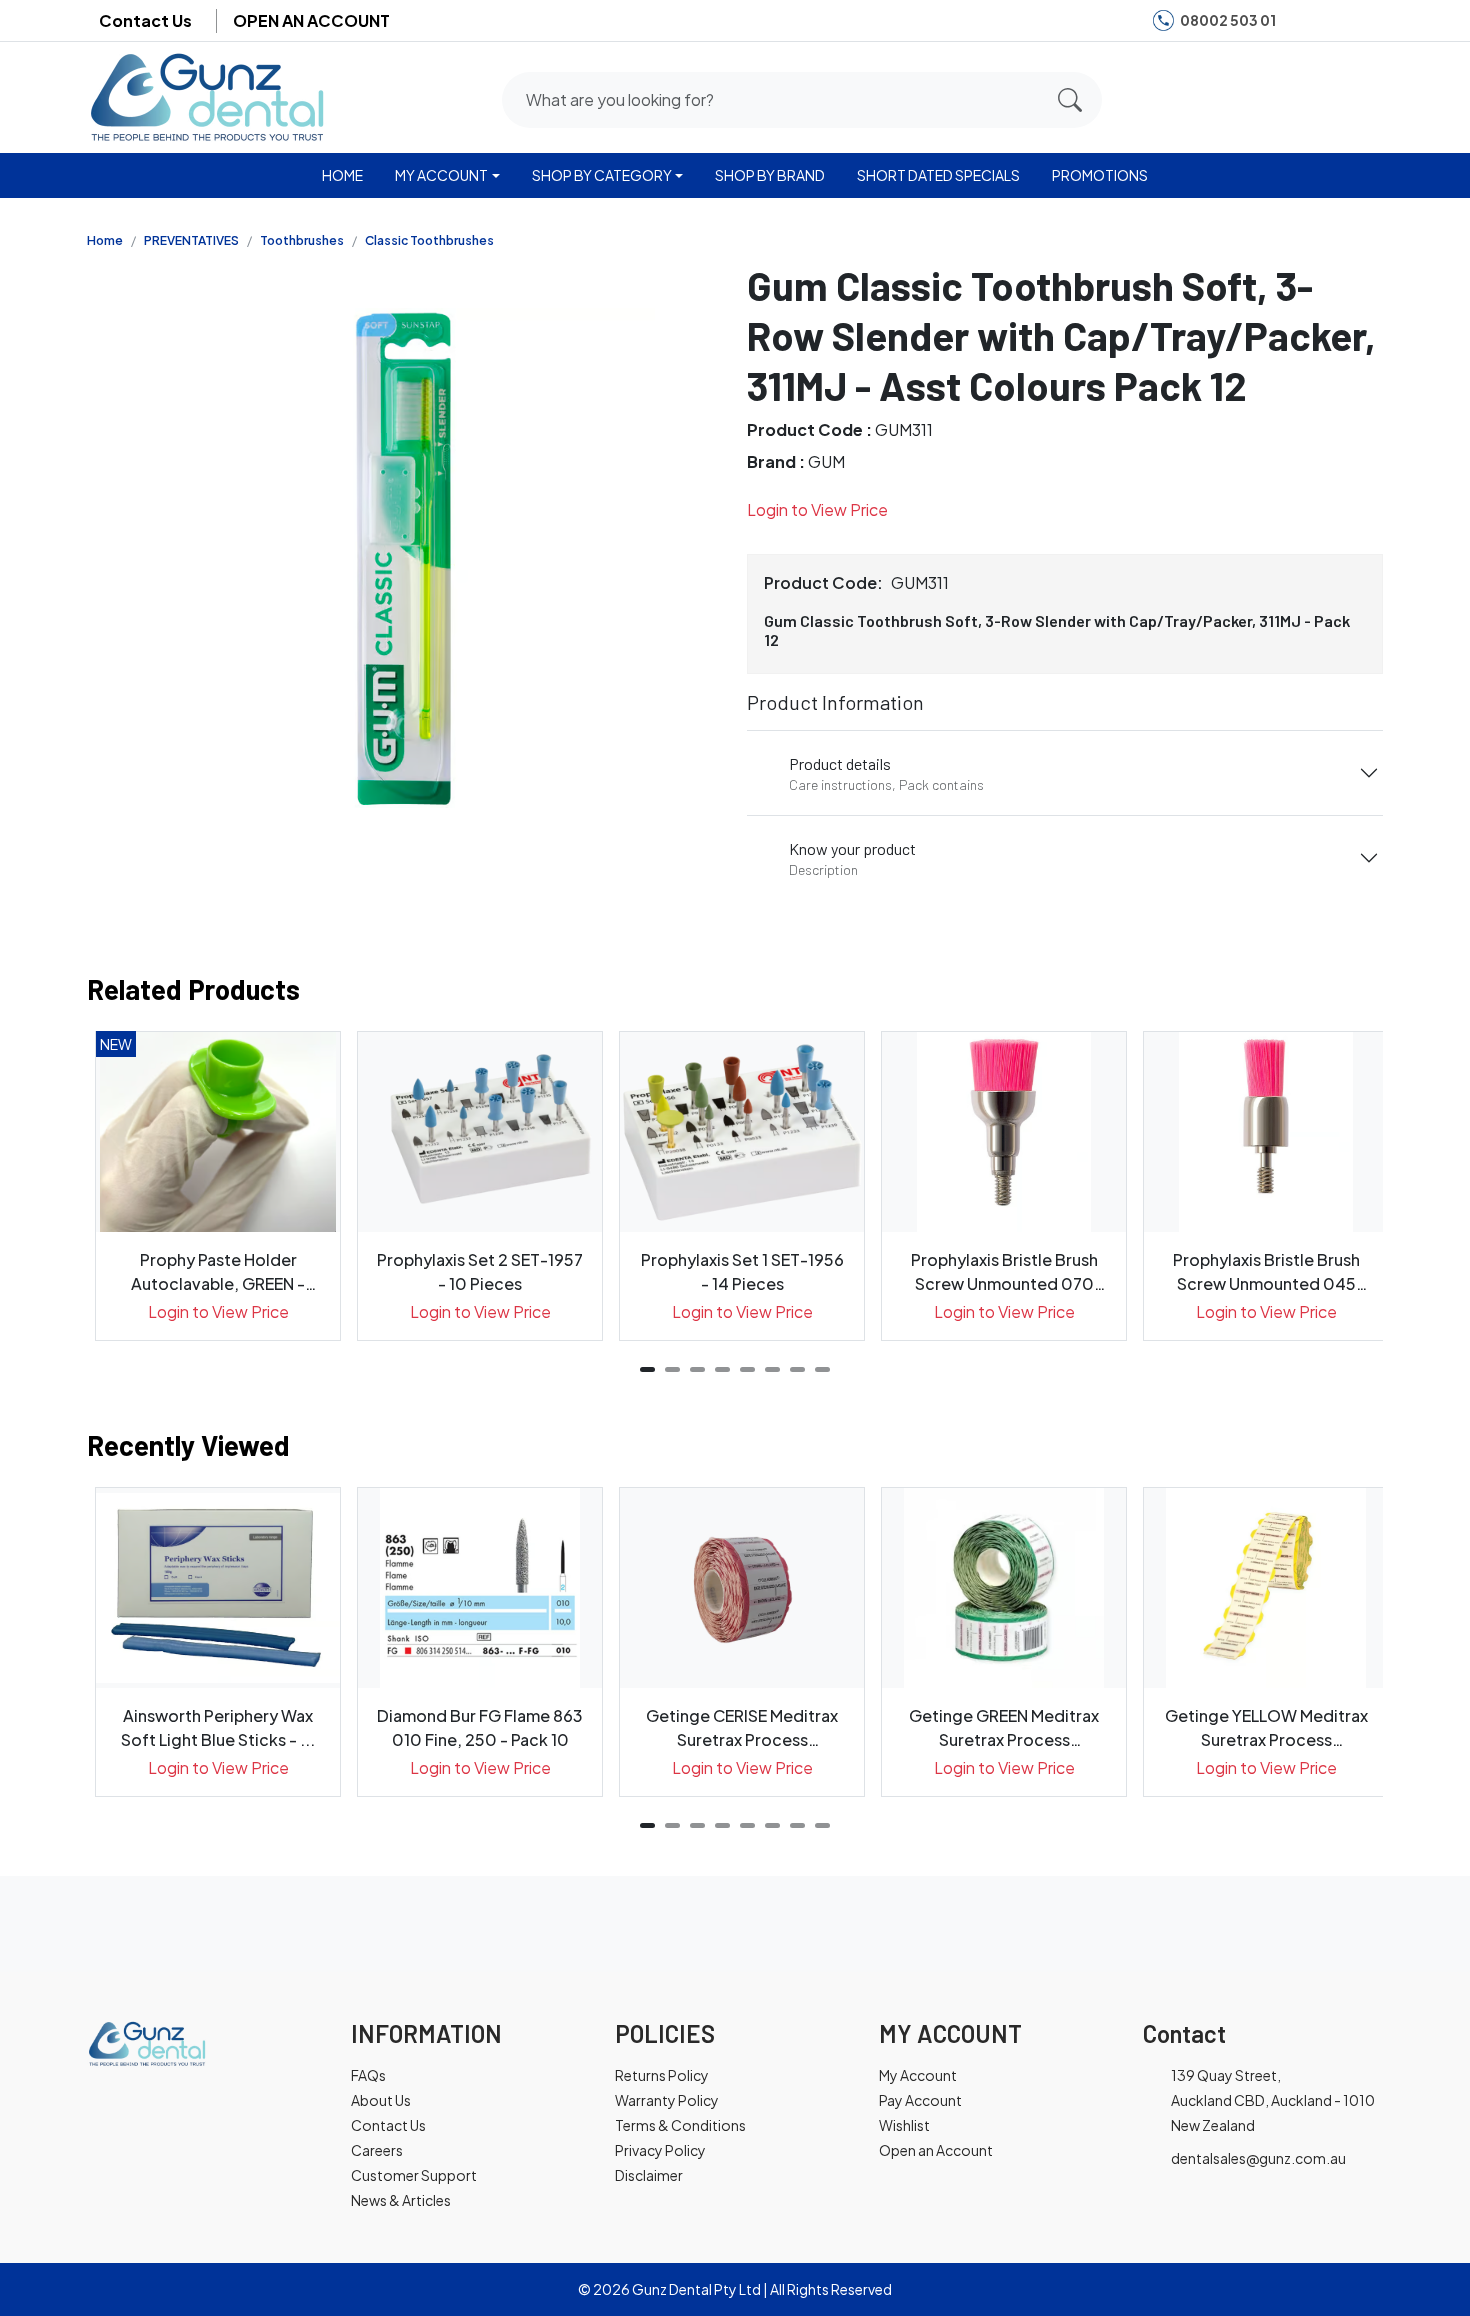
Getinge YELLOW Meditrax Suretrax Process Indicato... (1266, 1728)
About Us (381, 2100)
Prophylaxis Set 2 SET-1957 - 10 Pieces (480, 1271)
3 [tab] (697, 1369)
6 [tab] (772, 1369)
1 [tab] (647, 1369)
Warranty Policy (667, 2100)
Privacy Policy (660, 2150)
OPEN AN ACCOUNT (311, 20)
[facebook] (1303, 20)
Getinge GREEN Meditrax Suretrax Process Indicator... (1004, 1728)
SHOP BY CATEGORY (602, 175)
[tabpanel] (218, 1186)
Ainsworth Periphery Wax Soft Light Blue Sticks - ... (218, 1727)
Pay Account (920, 2100)
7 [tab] (797, 1369)
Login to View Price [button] (817, 509)
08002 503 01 (1228, 20)
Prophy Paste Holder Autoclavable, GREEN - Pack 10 (218, 1272)
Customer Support (414, 2175)
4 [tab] (722, 1369)
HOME (342, 175)
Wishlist (904, 2125)
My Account (918, 2075)
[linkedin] (1364, 20)
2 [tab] (672, 1369)
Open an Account (936, 2150)
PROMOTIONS (1100, 175)
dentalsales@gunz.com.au (1258, 2158)
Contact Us (145, 20)
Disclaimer (649, 2175)
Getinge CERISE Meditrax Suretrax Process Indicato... (742, 1728)
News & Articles (401, 2200)
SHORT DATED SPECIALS (938, 175)
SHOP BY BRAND (770, 175)
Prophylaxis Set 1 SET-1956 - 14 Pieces (742, 1271)
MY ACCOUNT (441, 175)
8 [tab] (822, 1369)
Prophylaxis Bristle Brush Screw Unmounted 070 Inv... (1004, 1272)
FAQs (368, 2075)
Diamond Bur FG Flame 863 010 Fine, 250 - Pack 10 (480, 1727)
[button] (1288, 96)
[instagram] (1333, 20)
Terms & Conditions (680, 2125)
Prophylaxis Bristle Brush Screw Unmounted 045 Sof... (1266, 1272)
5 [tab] (747, 1369)
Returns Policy (662, 2075)
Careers (377, 2150)
